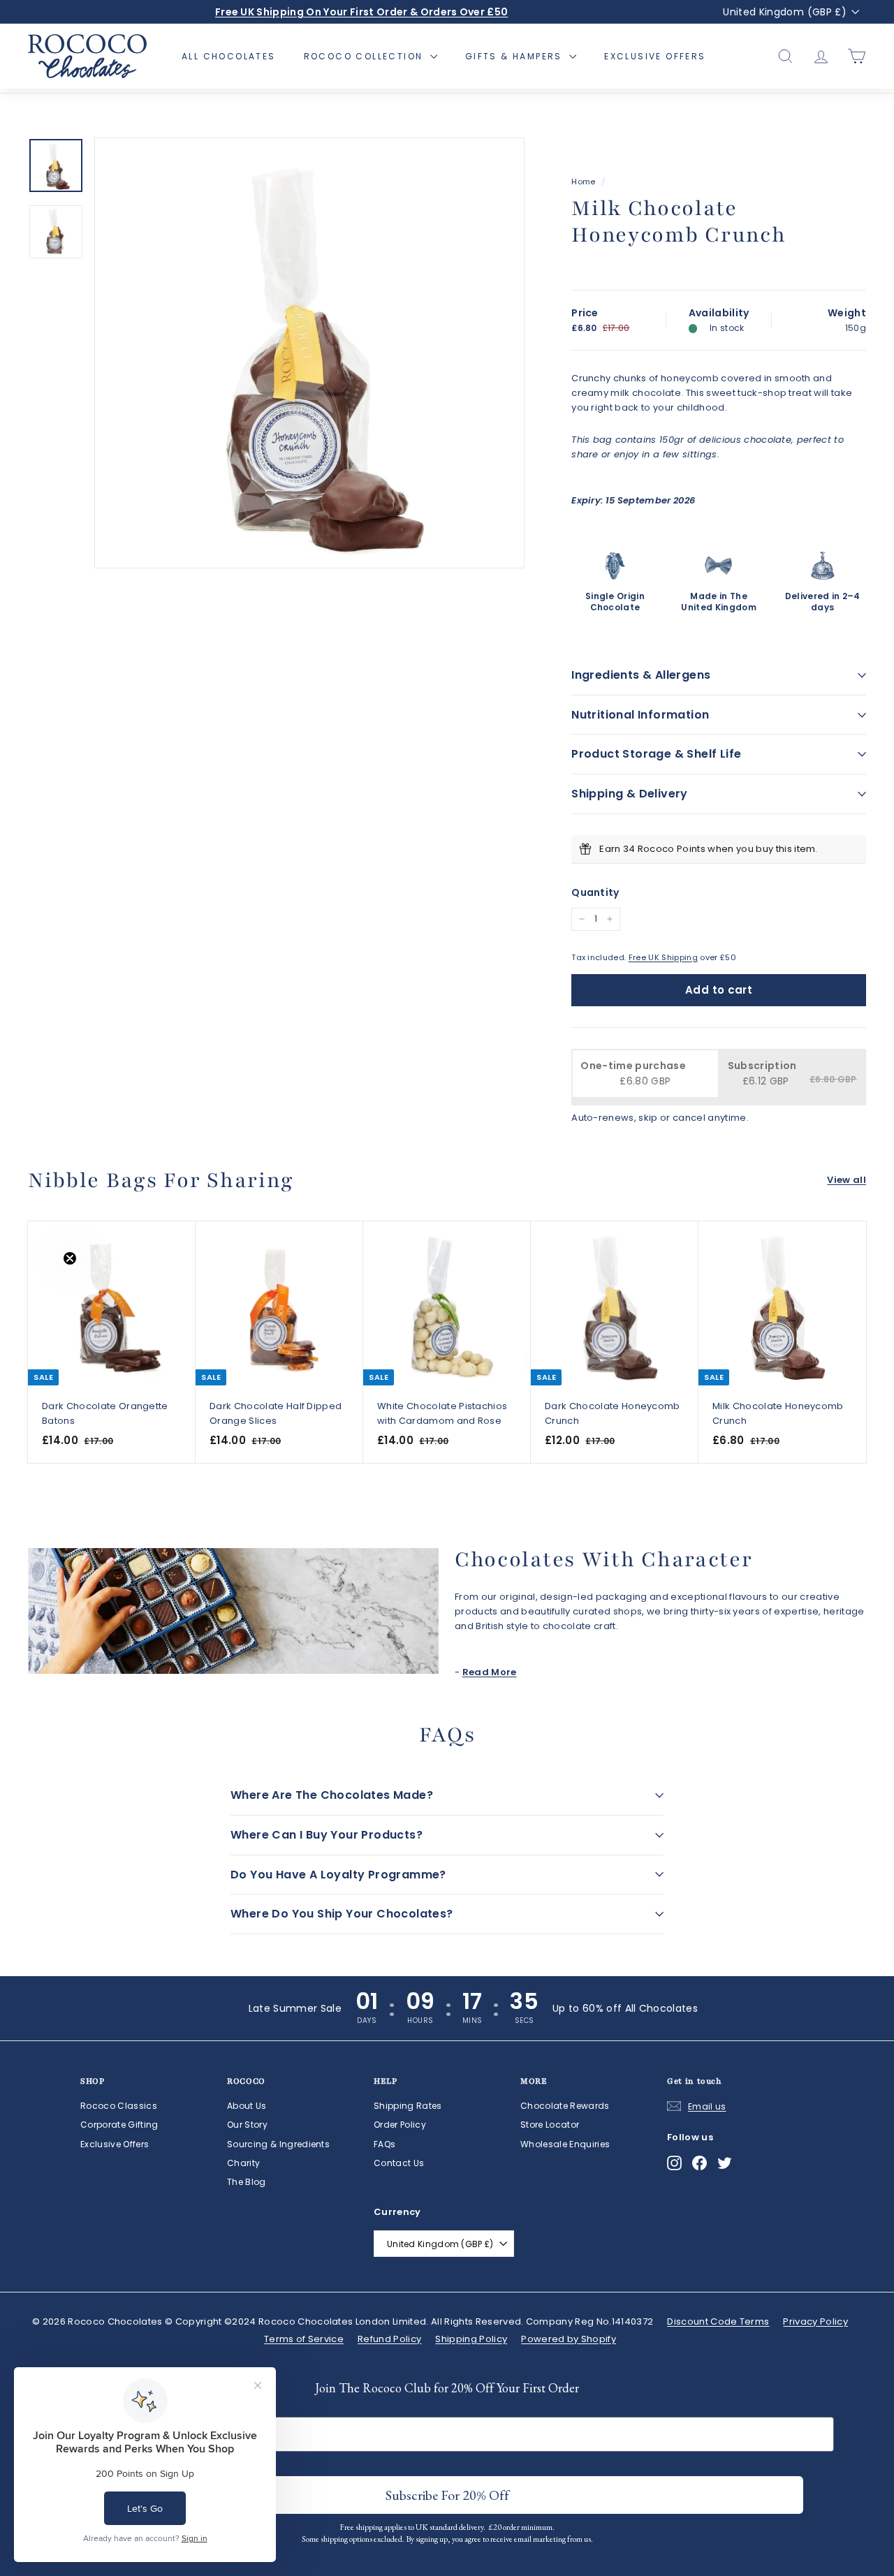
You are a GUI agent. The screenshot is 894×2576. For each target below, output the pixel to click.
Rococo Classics (119, 2106)
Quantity (595, 892)
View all (847, 1180)
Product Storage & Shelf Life (656, 754)
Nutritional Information (640, 715)
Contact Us (399, 2163)
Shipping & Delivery (630, 794)
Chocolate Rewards (565, 2106)
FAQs (384, 2144)
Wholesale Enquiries (565, 2144)
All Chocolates (229, 56)
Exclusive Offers (655, 56)
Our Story (247, 2125)
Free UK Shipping (663, 957)
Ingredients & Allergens (641, 675)
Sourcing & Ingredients (278, 2144)
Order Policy (400, 2125)
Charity (243, 2163)
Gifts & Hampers (515, 56)
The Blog (247, 2182)
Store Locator (550, 2125)
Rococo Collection (365, 56)
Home (583, 182)
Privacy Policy (815, 2321)
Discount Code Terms (718, 2321)
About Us (247, 2106)
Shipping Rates (408, 2106)
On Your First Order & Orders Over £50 (362, 12)
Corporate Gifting (119, 2125)
